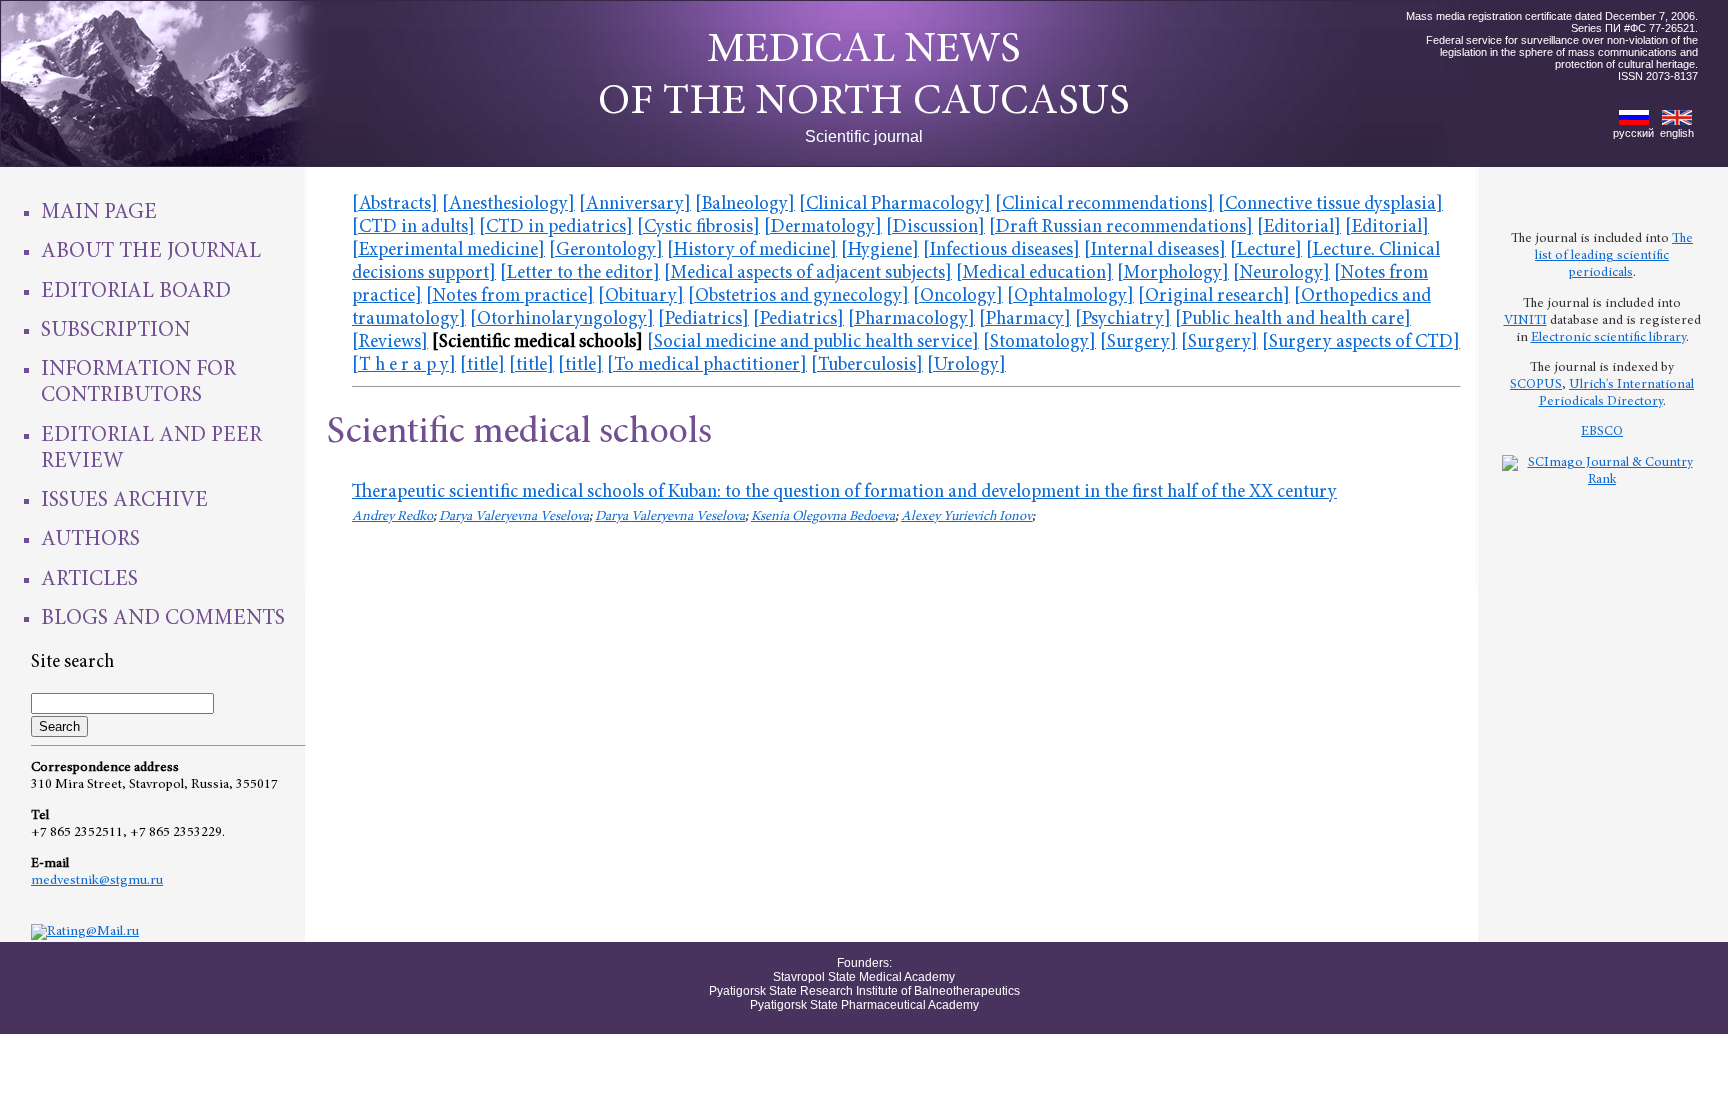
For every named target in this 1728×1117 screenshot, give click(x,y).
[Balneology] (745, 204)
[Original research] (1214, 296)
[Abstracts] (395, 204)
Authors (90, 540)
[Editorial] (1299, 227)
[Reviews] (390, 342)
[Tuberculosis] (867, 365)
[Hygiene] (880, 250)
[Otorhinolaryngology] (562, 319)
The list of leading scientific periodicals (1614, 256)
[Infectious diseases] (1001, 250)
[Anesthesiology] (508, 204)
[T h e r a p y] (404, 365)
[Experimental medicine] (448, 250)
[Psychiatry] (1123, 319)
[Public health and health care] (1293, 319)
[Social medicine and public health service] (813, 342)
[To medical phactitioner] (707, 365)
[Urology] (966, 365)
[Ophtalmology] (1070, 296)
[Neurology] (1281, 273)
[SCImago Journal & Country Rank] (1602, 480)
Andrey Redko (392, 517)
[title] (482, 365)
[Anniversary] (635, 204)
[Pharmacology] (911, 319)
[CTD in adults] (413, 227)
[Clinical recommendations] (1104, 204)
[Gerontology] (606, 250)
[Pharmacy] (1025, 319)
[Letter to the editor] (580, 273)
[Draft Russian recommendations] (1121, 227)
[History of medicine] (752, 250)
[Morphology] (1173, 273)
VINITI (1525, 321)
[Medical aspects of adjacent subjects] (808, 273)
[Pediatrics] (703, 319)
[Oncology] (958, 296)
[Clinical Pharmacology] (895, 204)
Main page (99, 213)
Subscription (115, 331)
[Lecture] (1266, 250)
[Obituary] (641, 296)
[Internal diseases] (1155, 250)
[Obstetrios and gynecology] (798, 296)
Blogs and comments (163, 619)
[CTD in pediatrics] (556, 227)
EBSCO (1602, 432)
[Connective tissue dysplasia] (1330, 204)
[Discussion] (935, 227)
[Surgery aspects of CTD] (1361, 342)
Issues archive (124, 501)
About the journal (151, 252)
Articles (89, 580)
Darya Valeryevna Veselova (514, 517)
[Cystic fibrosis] (698, 227)
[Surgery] (1138, 342)
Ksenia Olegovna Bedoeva (823, 517)
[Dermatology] (823, 227)
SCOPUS (1536, 385)
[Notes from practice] (510, 296)
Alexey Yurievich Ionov (966, 517)
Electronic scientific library (1608, 338)
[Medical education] (1034, 273)
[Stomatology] (1039, 342)
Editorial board (136, 292)
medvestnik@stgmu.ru (97, 881)
